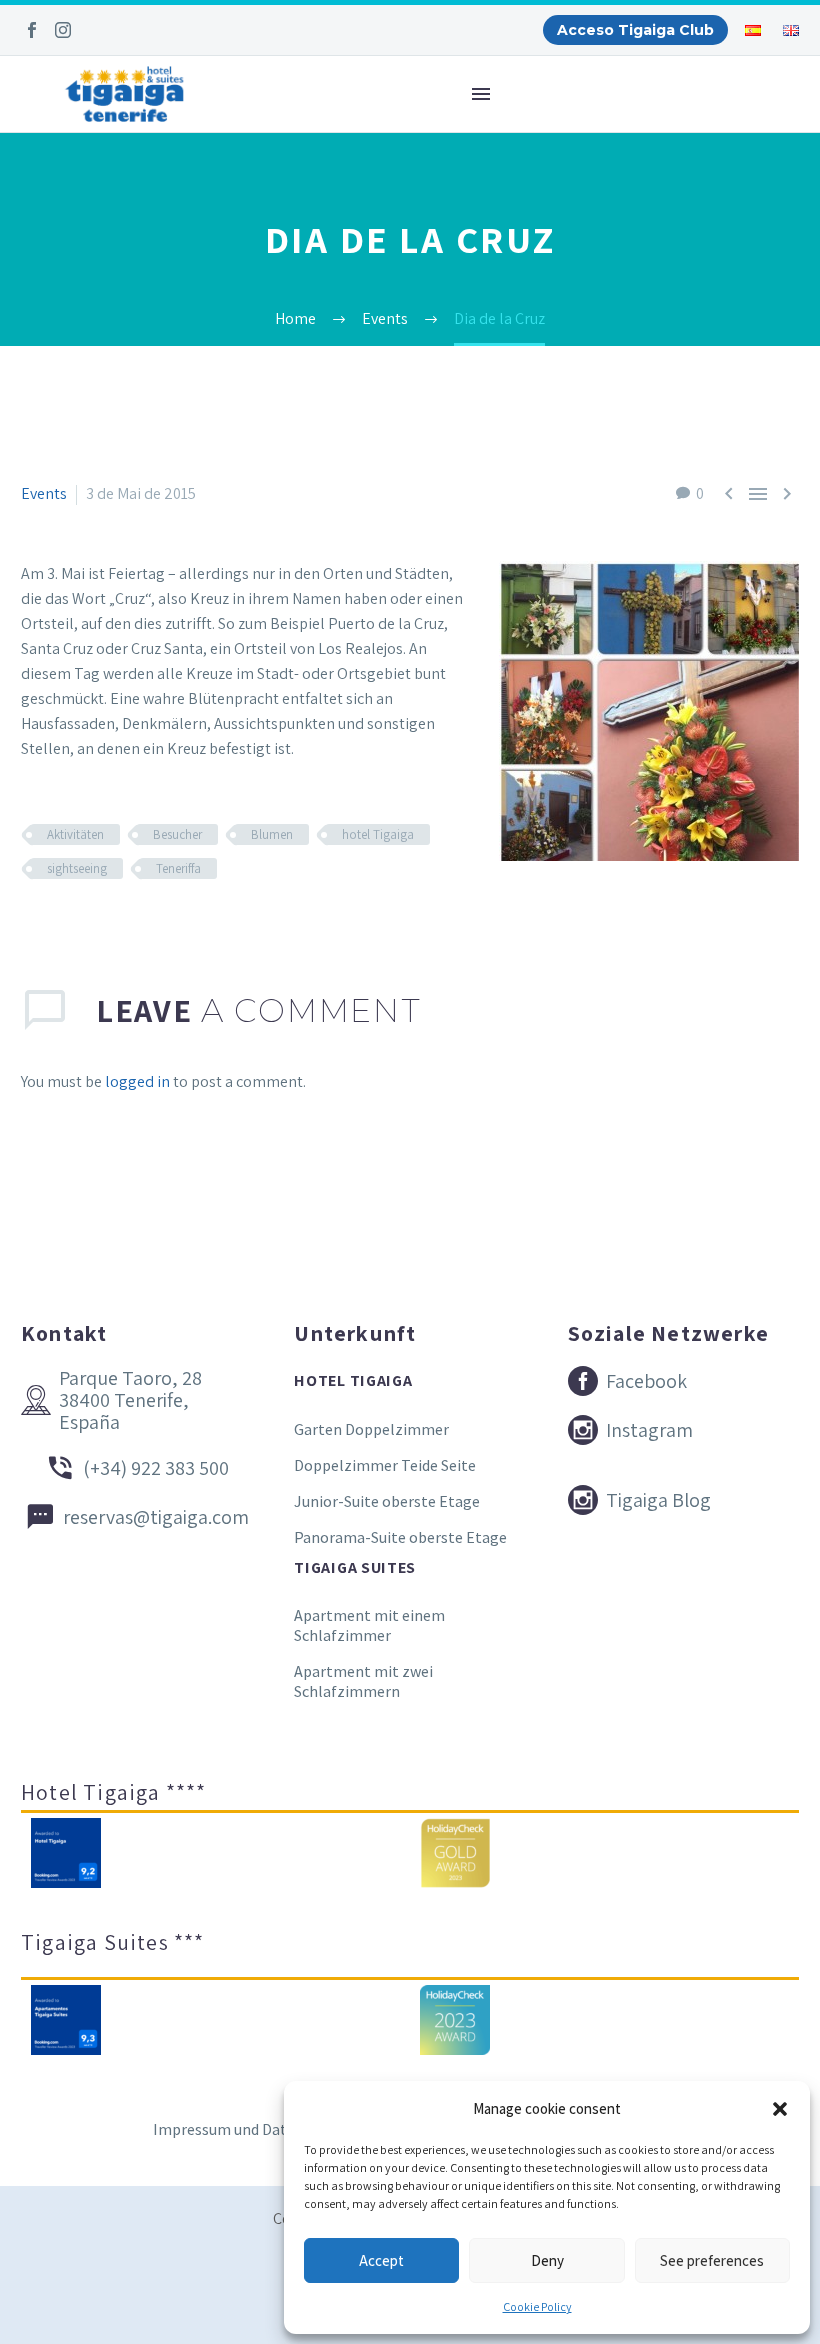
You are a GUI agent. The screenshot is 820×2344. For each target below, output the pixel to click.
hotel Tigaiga (378, 834)
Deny (547, 2260)
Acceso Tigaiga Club (635, 30)
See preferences (712, 2260)
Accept (381, 2260)
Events (44, 493)
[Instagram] (63, 30)
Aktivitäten (75, 834)
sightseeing (77, 868)
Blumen (272, 834)
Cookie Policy (537, 2306)
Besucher (177, 834)
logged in (137, 1081)
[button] (780, 2109)
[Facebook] (32, 30)
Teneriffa (178, 868)
